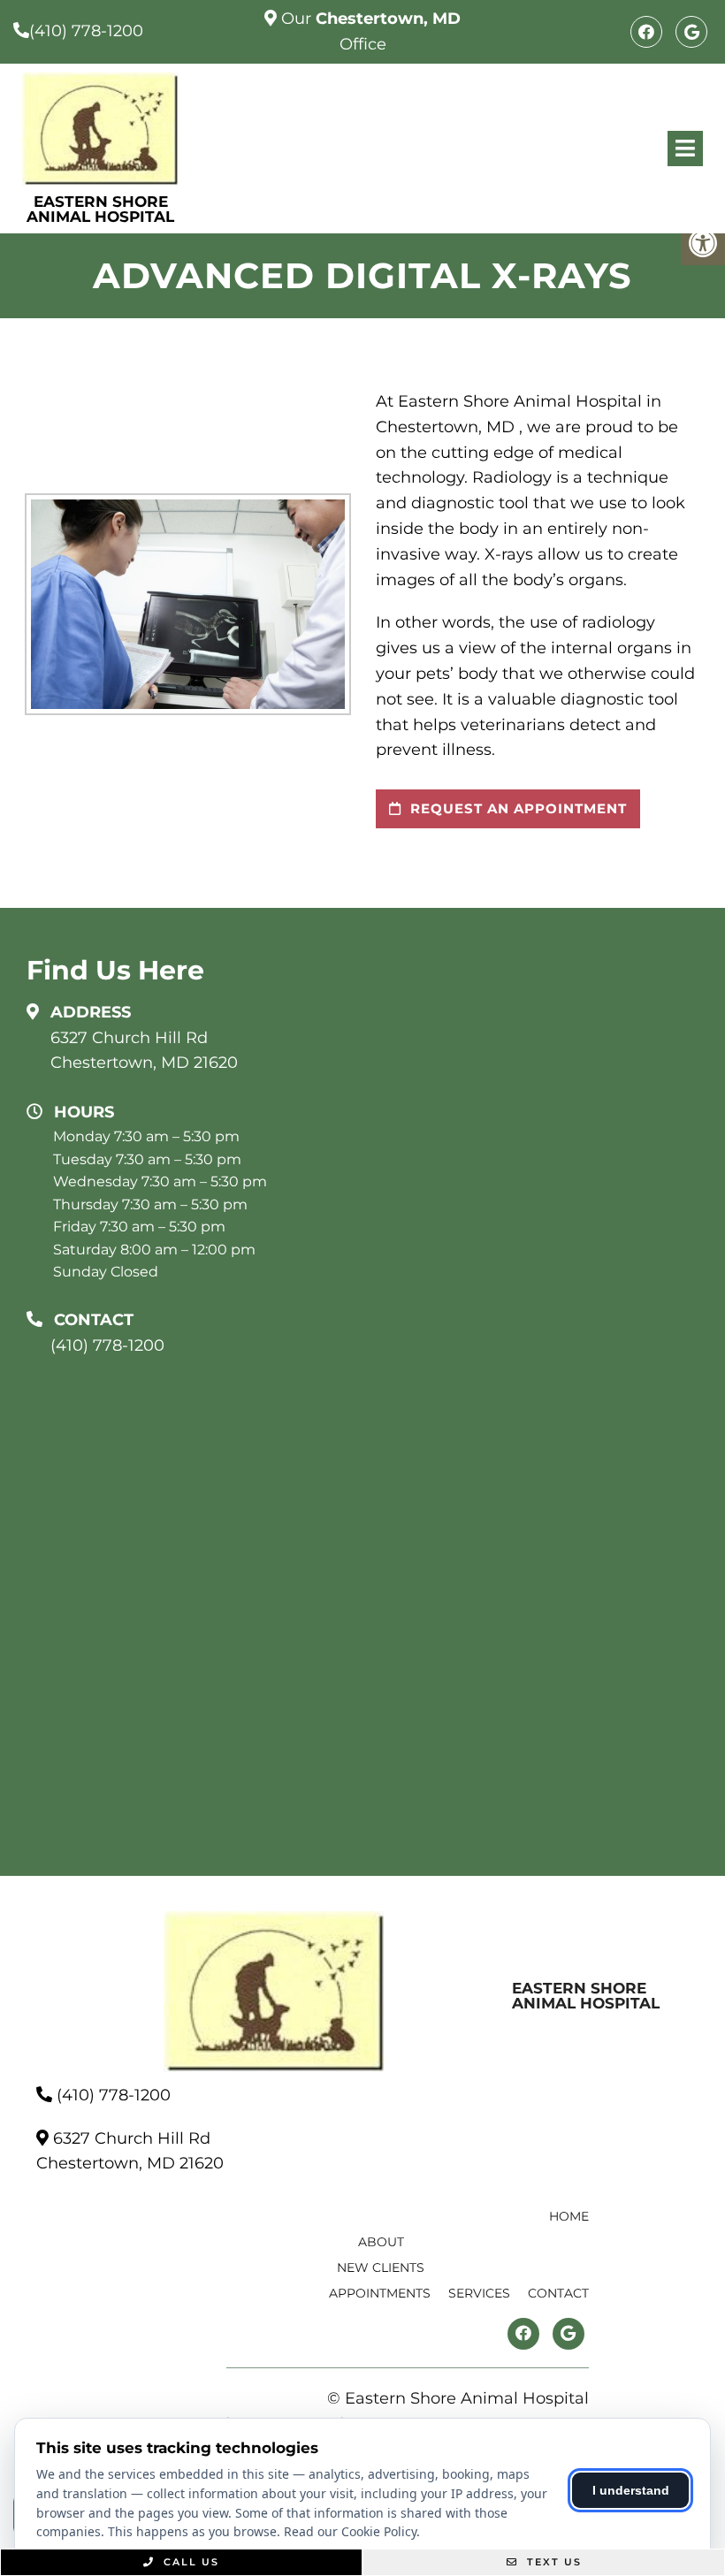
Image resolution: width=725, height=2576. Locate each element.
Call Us (189, 2562)
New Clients (381, 2267)
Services (479, 2293)
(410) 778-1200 (86, 31)
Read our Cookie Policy (350, 2531)
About (381, 2242)
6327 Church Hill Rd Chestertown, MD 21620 (144, 1051)
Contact (558, 2293)
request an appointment (516, 808)
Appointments (380, 2293)
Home (569, 2216)
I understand (631, 2490)
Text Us (552, 2562)
